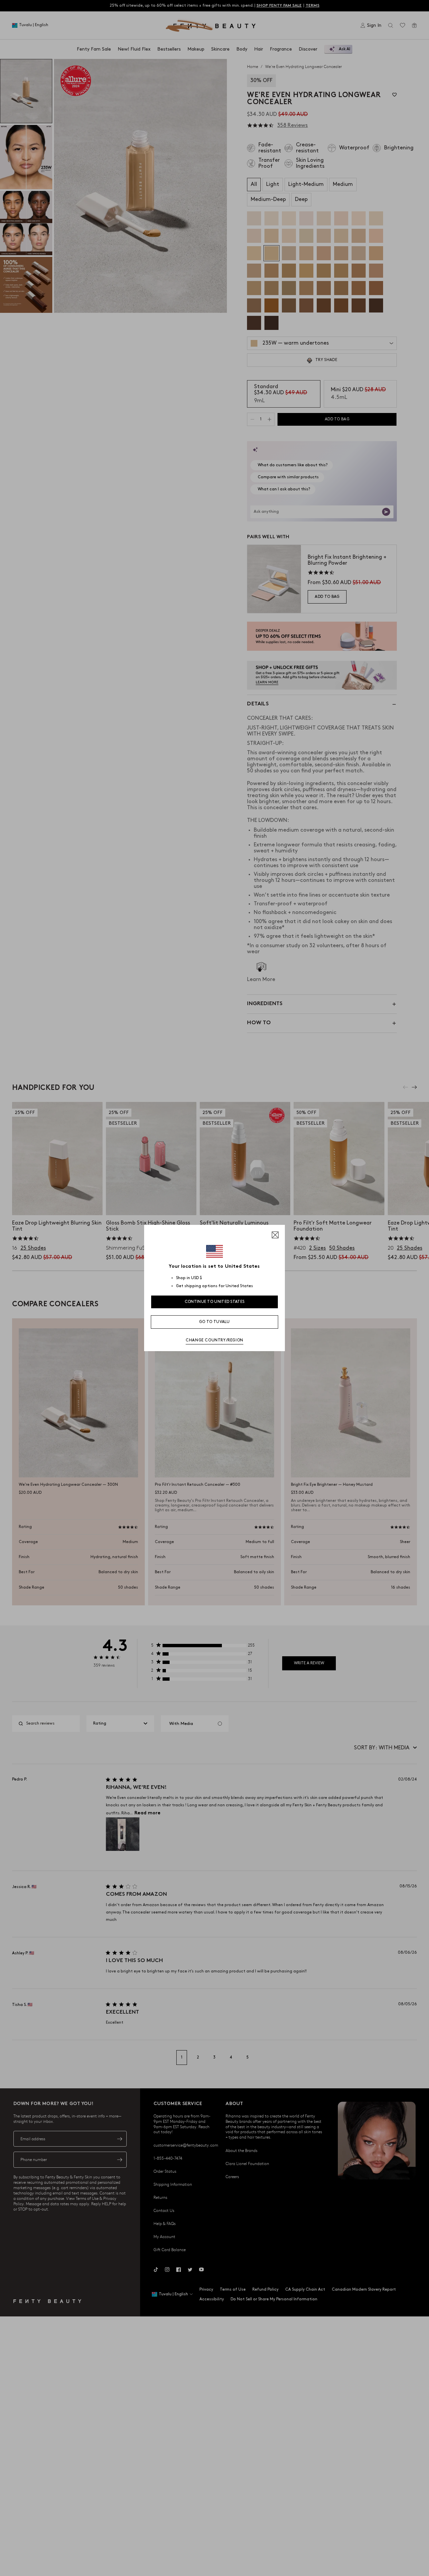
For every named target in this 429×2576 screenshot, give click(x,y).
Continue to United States (215, 1302)
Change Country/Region (214, 1340)
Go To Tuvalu (214, 1322)
